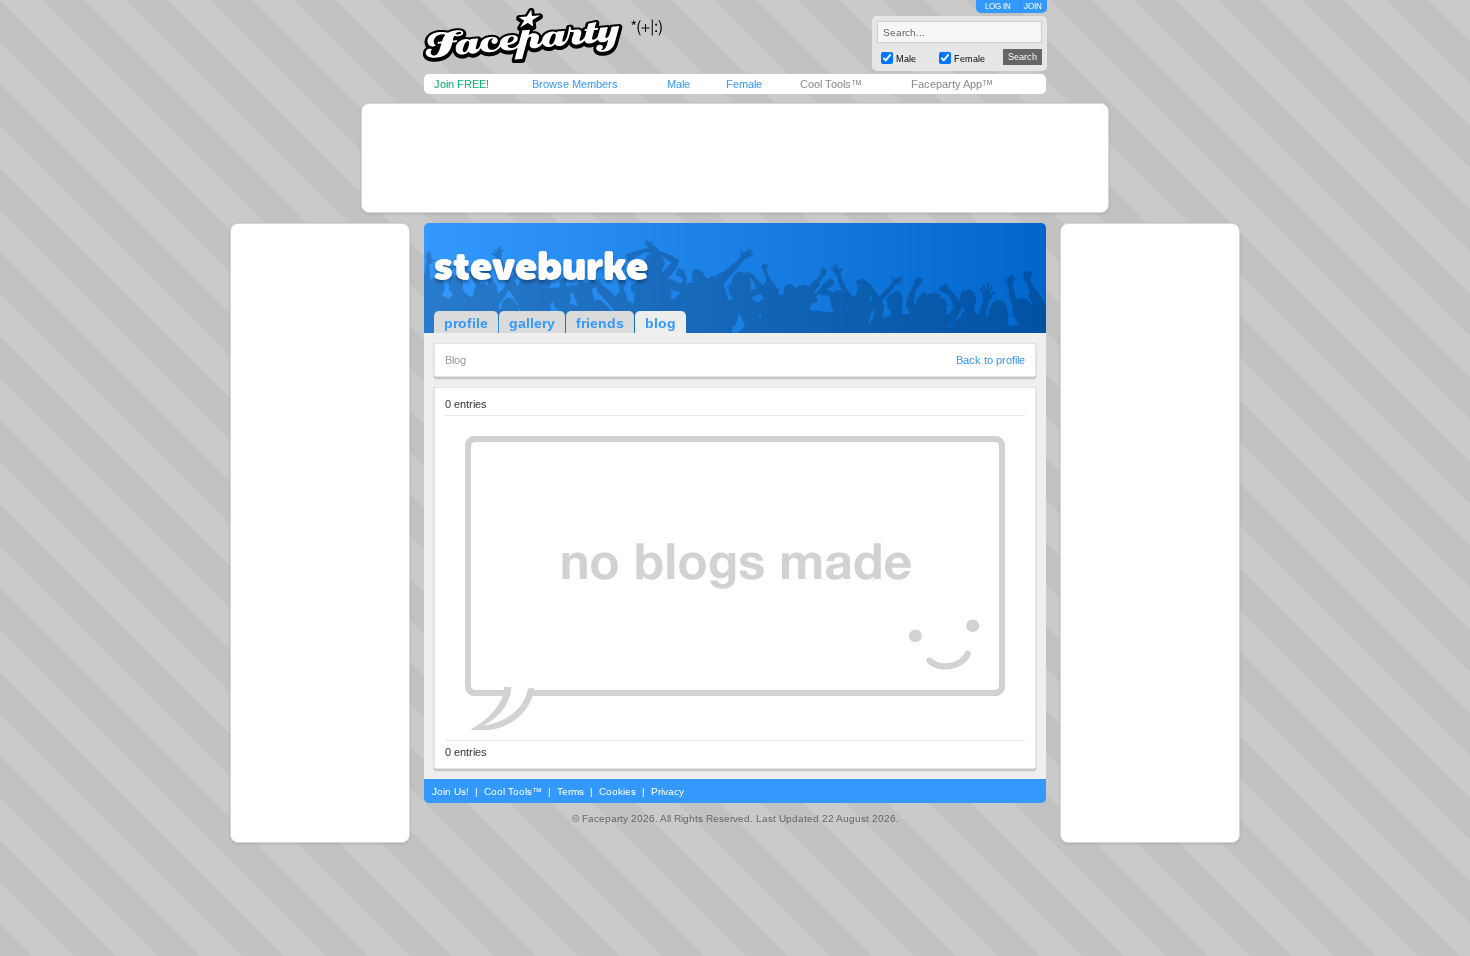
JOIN (1033, 6)
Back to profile (990, 360)
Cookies (617, 791)
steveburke (541, 266)
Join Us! (450, 791)
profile (466, 323)
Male (678, 84)
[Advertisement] (735, 158)
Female (744, 84)
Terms (570, 791)
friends (600, 323)
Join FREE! (461, 84)
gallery (532, 323)
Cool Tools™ (831, 84)
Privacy (667, 791)
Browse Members (575, 84)
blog (660, 323)
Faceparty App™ (952, 84)
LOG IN (998, 6)
